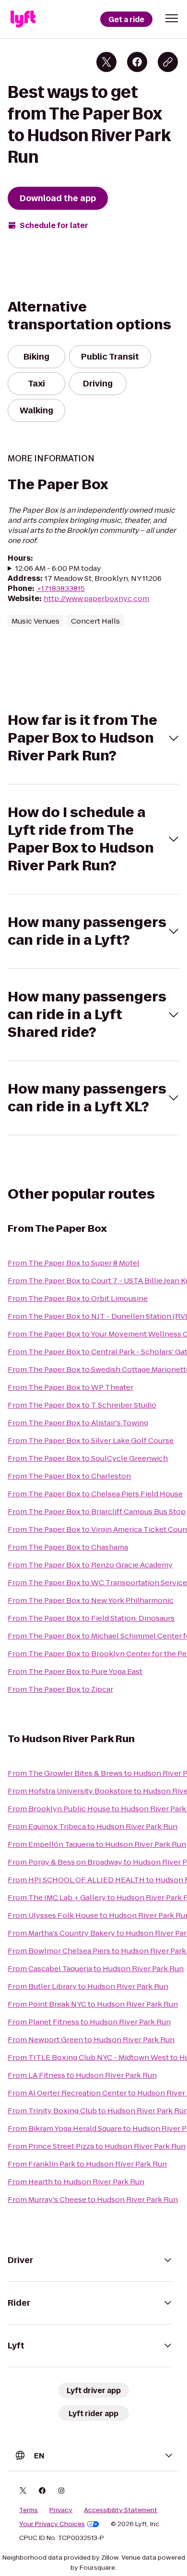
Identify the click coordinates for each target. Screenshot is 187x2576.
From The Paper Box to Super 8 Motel (74, 1263)
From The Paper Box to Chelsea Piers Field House (95, 1494)
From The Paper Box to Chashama (68, 1547)
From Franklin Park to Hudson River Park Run (87, 2164)
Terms (29, 2510)
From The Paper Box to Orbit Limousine (78, 1298)
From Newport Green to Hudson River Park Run (91, 2040)
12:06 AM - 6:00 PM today (58, 568)
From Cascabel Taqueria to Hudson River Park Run (96, 1968)
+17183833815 (61, 588)
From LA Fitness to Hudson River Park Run (82, 2075)
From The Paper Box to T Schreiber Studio (82, 1405)
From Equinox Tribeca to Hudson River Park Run (93, 1826)
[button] (172, 18)
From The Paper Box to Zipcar (60, 1689)
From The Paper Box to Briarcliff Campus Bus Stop (97, 1511)
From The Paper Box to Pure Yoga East (75, 1671)
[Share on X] (106, 62)
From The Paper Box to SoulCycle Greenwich (88, 1458)
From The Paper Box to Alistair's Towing (78, 1423)
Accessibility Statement (121, 2510)
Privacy (61, 2510)
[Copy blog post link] (168, 62)
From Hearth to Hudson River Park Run (76, 2182)
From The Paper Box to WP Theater (70, 1387)
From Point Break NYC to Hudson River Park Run (93, 2004)
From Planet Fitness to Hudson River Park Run (89, 2022)
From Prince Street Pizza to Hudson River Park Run (97, 2146)
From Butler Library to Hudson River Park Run (88, 1986)
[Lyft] (23, 19)
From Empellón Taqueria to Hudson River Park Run (97, 1844)
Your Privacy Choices (52, 2524)
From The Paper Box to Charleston (69, 1476)
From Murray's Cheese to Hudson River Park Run (93, 2199)
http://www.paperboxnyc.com (96, 598)
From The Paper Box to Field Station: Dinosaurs (91, 1618)
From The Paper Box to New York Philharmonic (91, 1600)
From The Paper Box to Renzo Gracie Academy (90, 1565)
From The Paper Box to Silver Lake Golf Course (91, 1440)
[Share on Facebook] (137, 62)
